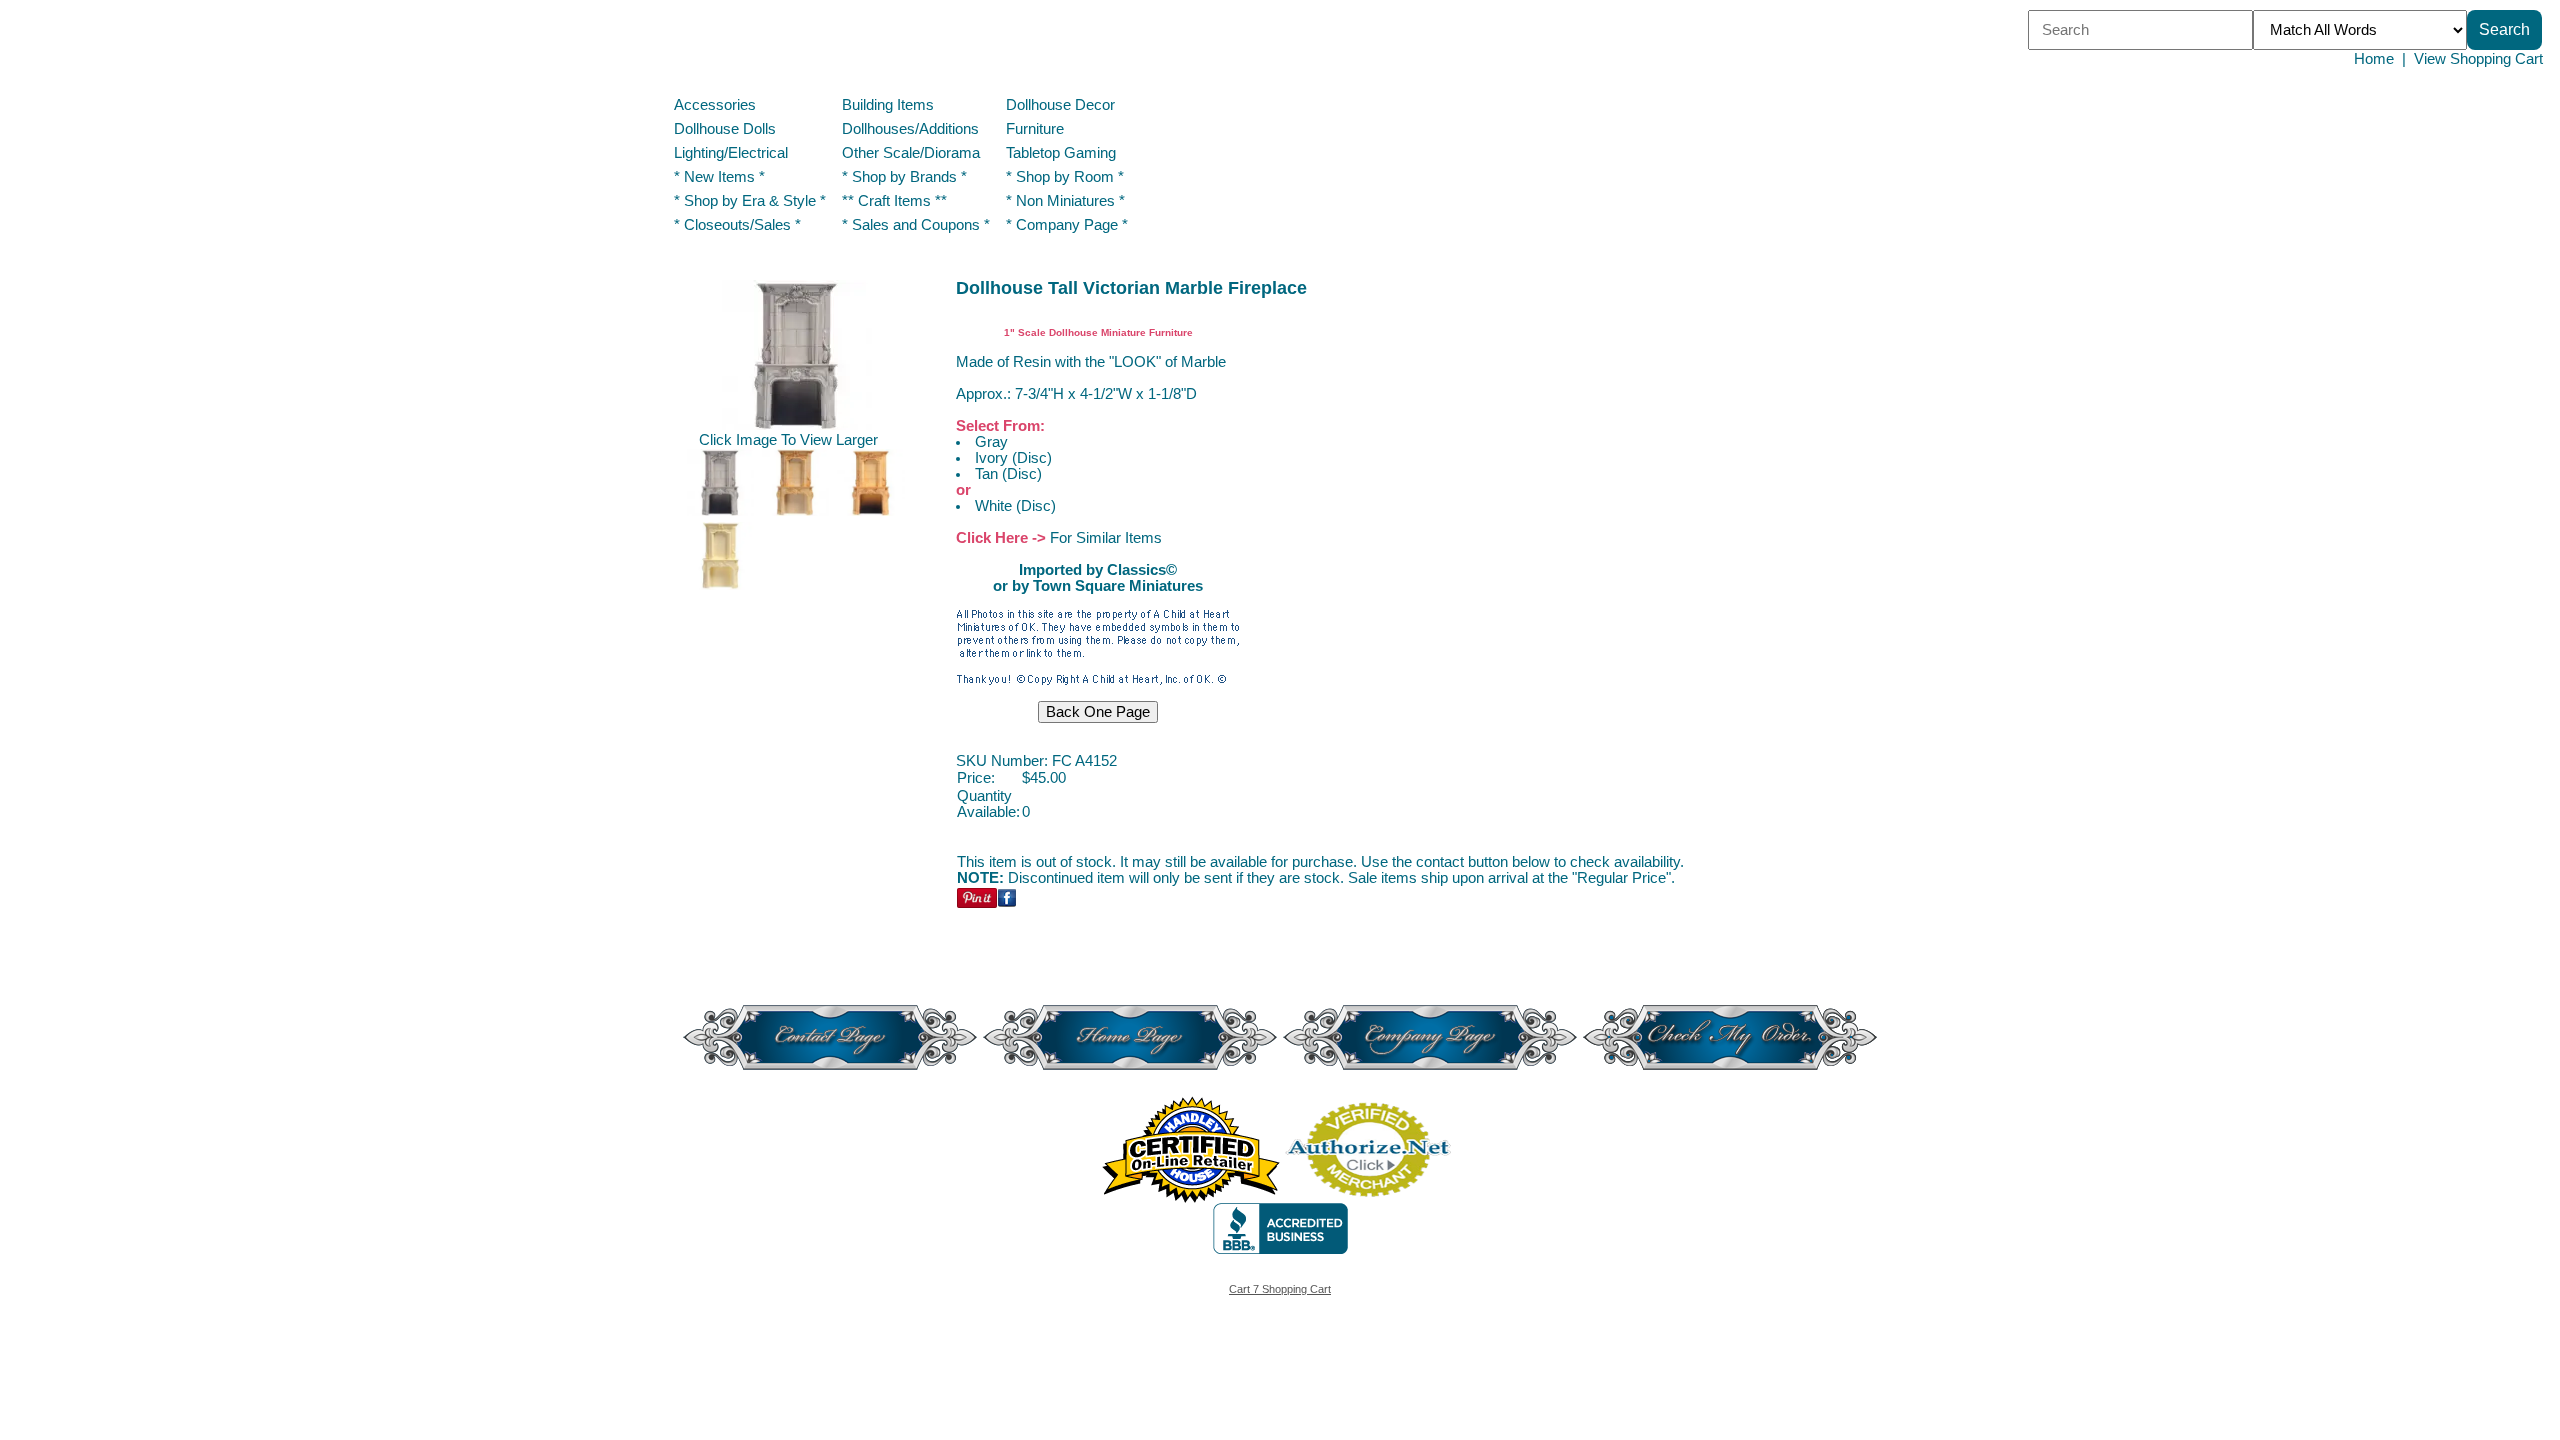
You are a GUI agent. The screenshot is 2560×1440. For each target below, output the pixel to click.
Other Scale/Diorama (911, 153)
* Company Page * (1067, 225)
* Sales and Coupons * (916, 225)
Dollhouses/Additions (910, 129)
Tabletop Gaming (1061, 153)
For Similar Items (1106, 538)
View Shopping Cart (2478, 59)
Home (2374, 59)
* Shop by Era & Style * (750, 201)
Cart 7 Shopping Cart (1280, 1289)
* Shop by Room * (1065, 177)
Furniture (1035, 129)
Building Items (888, 105)
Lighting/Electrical (733, 153)
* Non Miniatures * (1065, 201)
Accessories (715, 105)
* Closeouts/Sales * (737, 225)
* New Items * (719, 177)
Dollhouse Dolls (725, 129)
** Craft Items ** (894, 201)
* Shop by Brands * (904, 177)
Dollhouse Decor (1060, 105)
